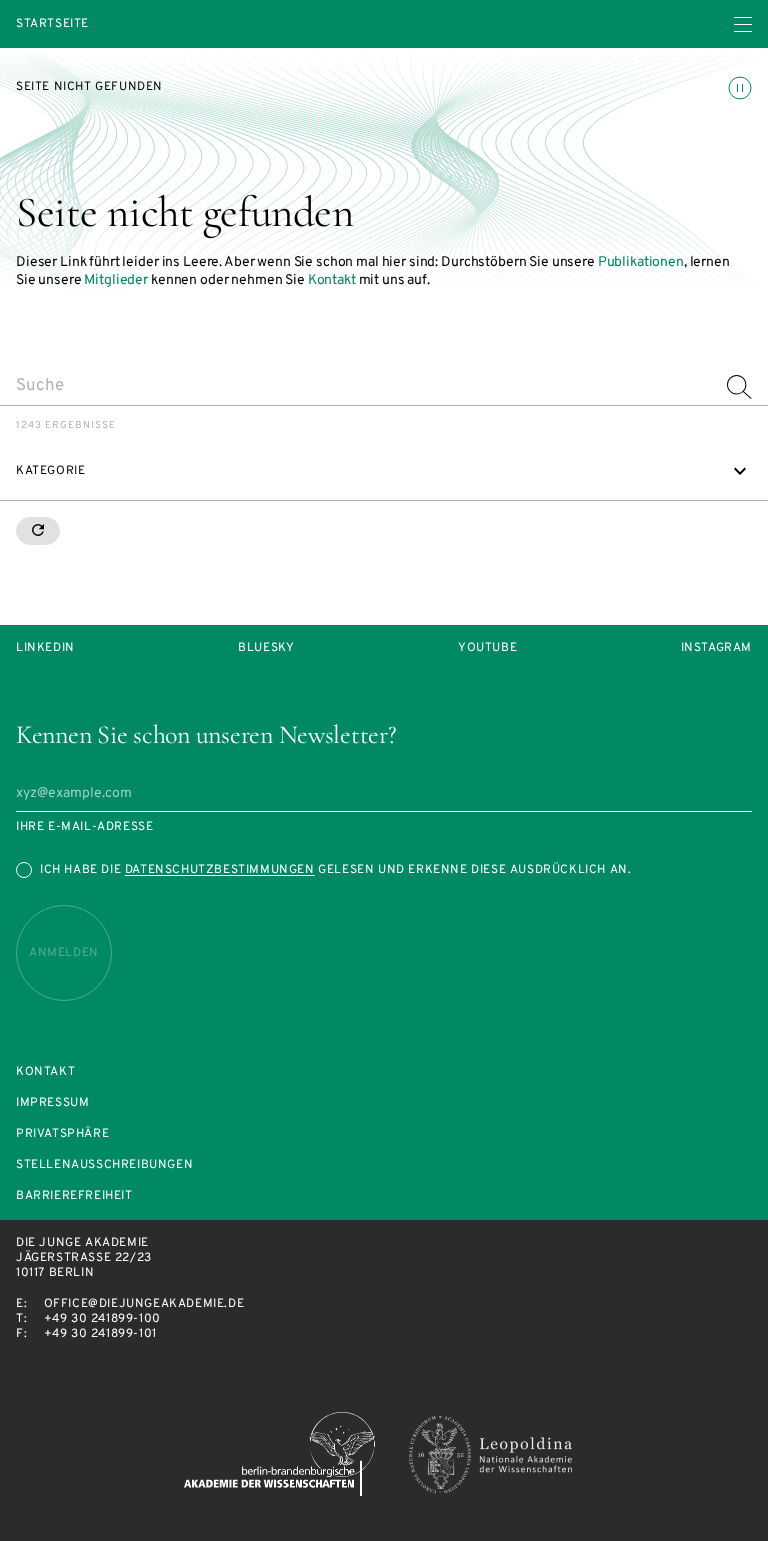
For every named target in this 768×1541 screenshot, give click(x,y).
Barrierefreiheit (74, 1196)
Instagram (716, 648)
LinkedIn (45, 648)
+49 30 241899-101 (100, 1334)
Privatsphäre (62, 1134)
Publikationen (641, 262)
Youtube (487, 648)
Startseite (52, 24)
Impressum (52, 1103)
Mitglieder (116, 280)
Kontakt (332, 280)
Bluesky (266, 648)
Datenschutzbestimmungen (220, 870)
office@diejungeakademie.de (144, 1304)
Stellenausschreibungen (104, 1165)
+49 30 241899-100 (102, 1319)
